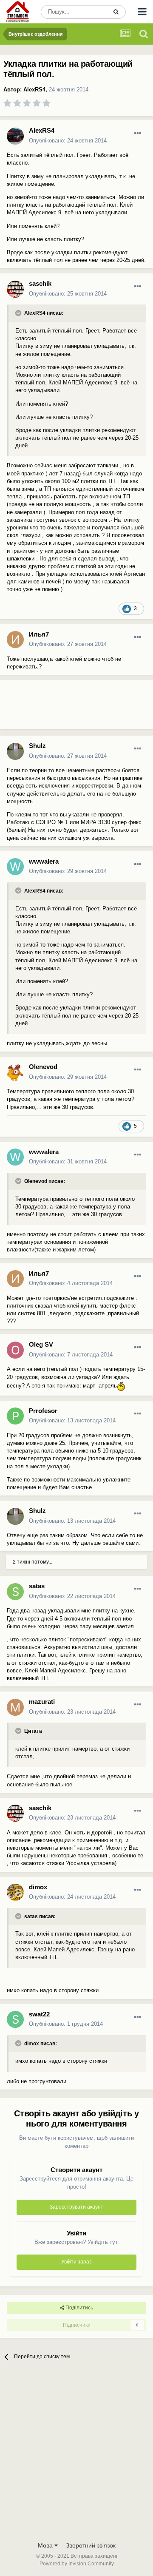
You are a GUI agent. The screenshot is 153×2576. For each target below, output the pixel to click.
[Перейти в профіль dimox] (15, 1892)
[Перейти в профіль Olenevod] (15, 1072)
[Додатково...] (138, 134)
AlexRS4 (34, 90)
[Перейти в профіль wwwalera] (15, 867)
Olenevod (43, 1067)
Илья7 (39, 634)
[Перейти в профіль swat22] (15, 2019)
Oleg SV (41, 1344)
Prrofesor (43, 1411)
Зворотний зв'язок (91, 2545)
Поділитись (79, 2308)
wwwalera (44, 861)
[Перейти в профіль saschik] (15, 289)
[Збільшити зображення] (121, 1386)
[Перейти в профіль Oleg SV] (15, 1350)
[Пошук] (116, 12)
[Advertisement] (68, 708)
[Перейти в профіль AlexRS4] (15, 136)
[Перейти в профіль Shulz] (15, 751)
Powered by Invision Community (77, 2564)
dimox (38, 1887)
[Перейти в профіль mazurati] (15, 1707)
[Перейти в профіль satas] (15, 1592)
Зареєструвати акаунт (76, 2207)
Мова (46, 2545)
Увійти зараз (76, 2262)
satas (37, 1586)
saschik (40, 283)
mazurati (42, 1702)
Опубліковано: (68, 141)
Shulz (37, 746)
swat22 (39, 2014)
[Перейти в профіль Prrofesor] (15, 1416)
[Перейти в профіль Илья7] (15, 640)
